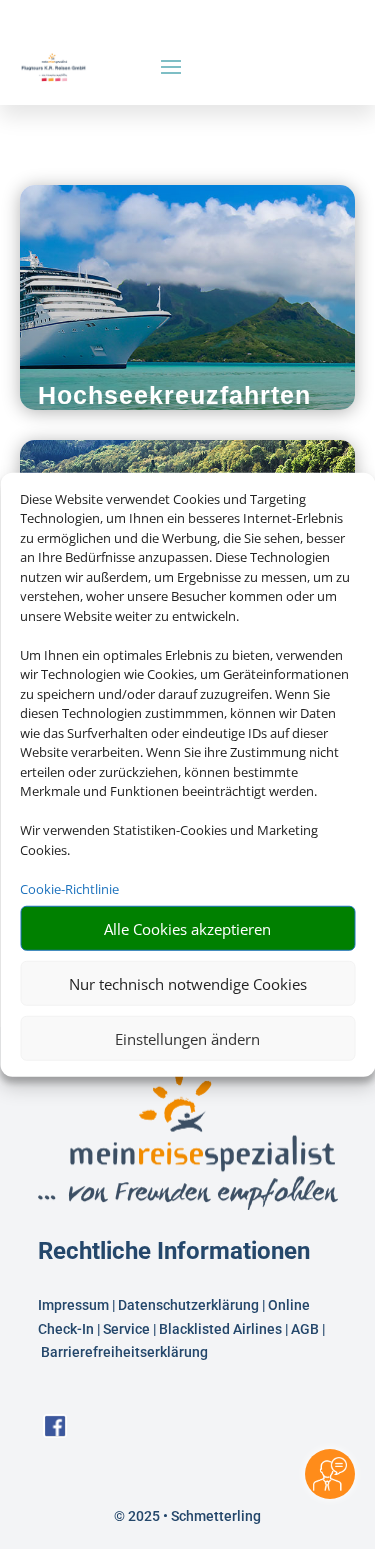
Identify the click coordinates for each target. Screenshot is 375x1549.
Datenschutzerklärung (188, 1305)
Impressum (73, 1305)
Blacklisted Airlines (220, 1329)
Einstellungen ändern (187, 1038)
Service (126, 1329)
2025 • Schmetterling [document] (193, 1516)
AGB (305, 1329)
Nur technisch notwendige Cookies (188, 983)
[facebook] (55, 1432)
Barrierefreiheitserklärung (126, 1352)
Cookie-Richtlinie (69, 888)
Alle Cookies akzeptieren (187, 928)
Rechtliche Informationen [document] (174, 1252)
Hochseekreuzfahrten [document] (174, 395)
